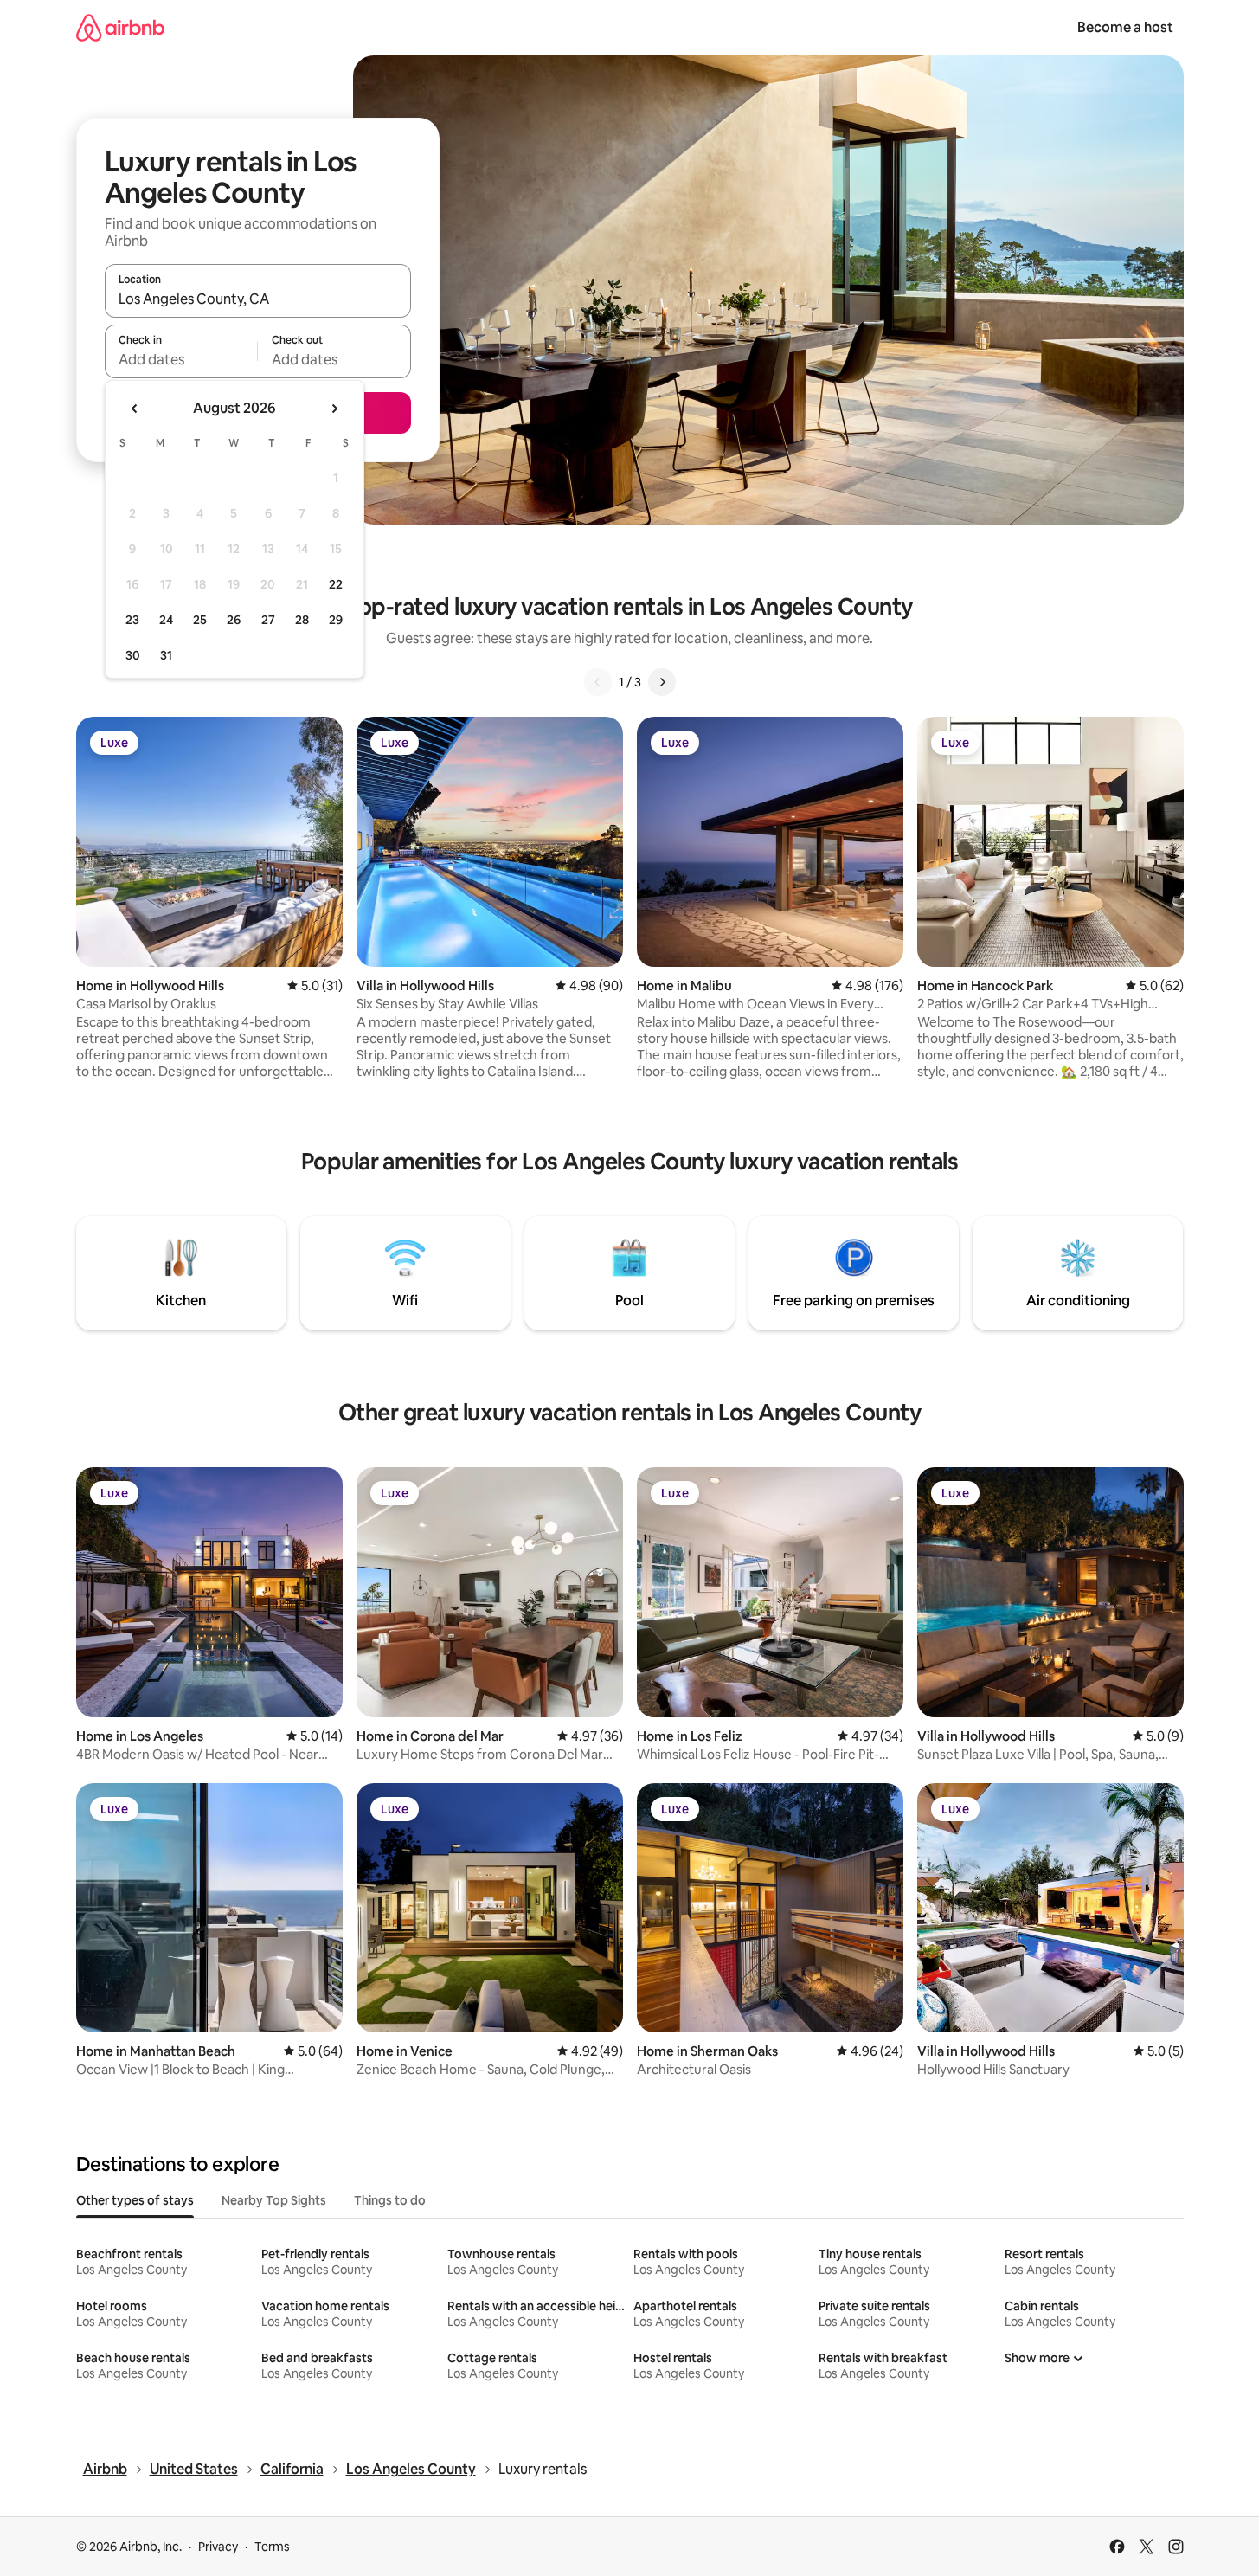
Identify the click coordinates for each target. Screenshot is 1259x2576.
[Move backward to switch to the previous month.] (135, 409)
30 (133, 655)
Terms (272, 2547)
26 (234, 620)
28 (302, 620)
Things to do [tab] (390, 2200)
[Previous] (598, 682)
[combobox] (258, 299)
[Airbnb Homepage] (120, 27)
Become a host (1125, 27)
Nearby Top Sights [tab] (274, 2200)
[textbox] (181, 359)
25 (200, 620)
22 (336, 584)
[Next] (662, 682)
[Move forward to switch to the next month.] (334, 409)
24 (166, 620)
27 (268, 620)
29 (336, 620)
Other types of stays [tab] (135, 2200)
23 (132, 620)
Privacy (218, 2547)
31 (166, 655)
